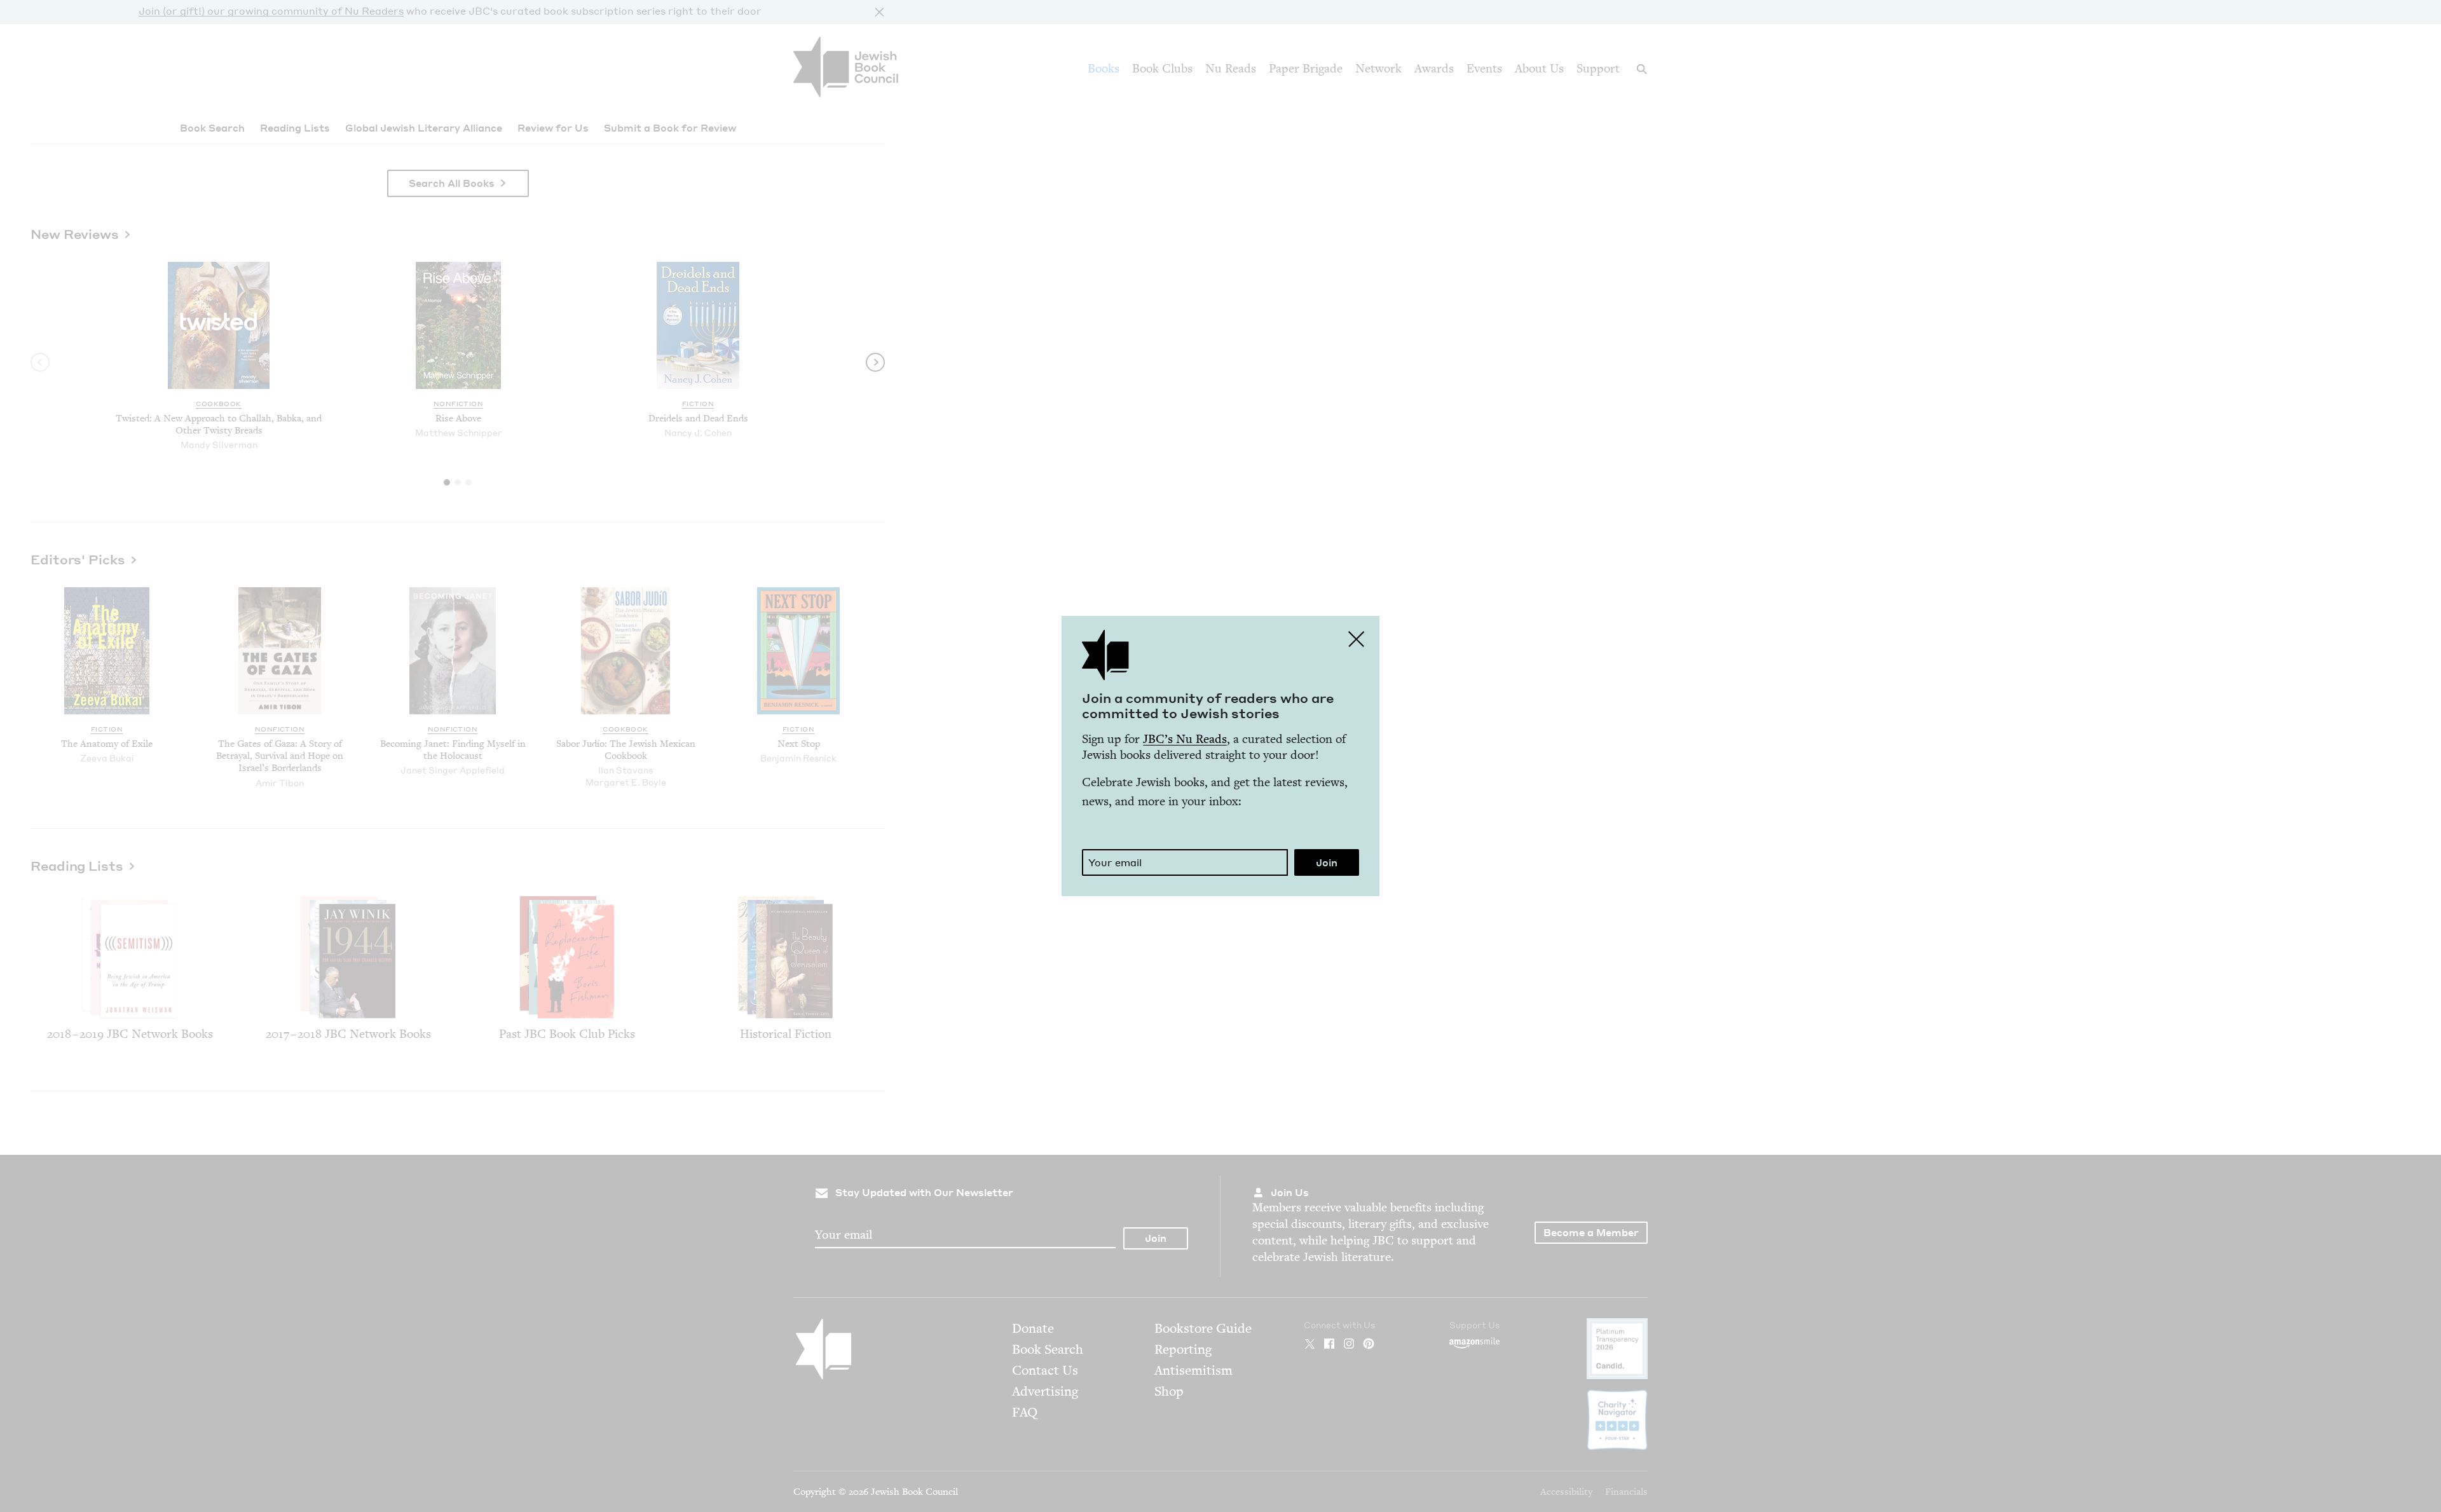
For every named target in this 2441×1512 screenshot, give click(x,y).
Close (1357, 639)
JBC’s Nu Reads (1185, 739)
